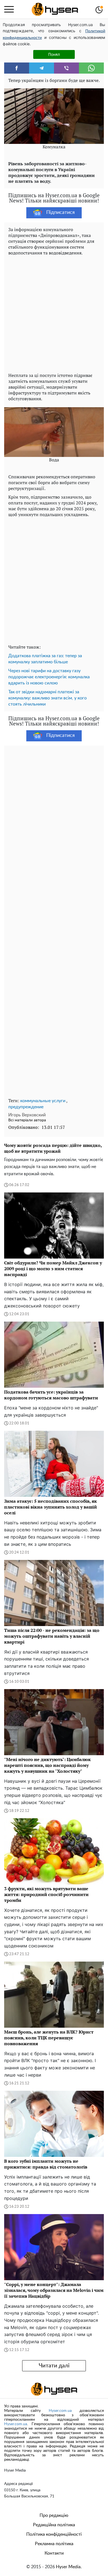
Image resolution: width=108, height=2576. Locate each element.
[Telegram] (42, 68)
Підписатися (61, 212)
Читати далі (54, 2366)
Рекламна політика (54, 2544)
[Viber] (66, 68)
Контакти (54, 2553)
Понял (54, 54)
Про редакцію (54, 2515)
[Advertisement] (54, 313)
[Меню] (9, 9)
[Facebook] (17, 68)
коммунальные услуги (43, 1101)
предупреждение (26, 1107)
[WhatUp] (91, 68)
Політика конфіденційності (54, 2534)
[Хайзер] (55, 9)
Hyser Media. (69, 2567)
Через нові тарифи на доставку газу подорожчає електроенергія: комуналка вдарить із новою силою (49, 677)
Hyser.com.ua (60, 2411)
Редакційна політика (54, 2525)
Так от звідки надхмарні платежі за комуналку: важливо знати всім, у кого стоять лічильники (47, 698)
